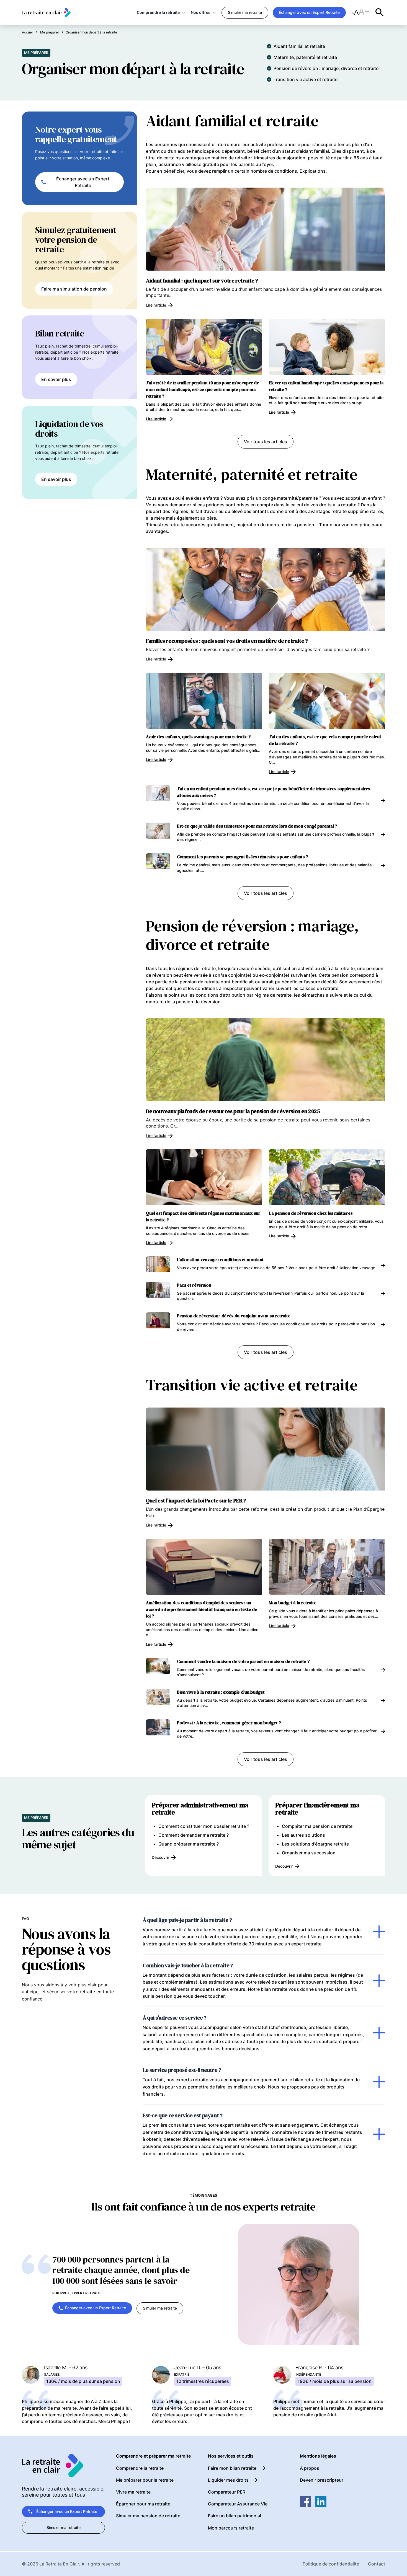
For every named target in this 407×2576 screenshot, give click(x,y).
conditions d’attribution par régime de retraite (244, 995)
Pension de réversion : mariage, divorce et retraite (326, 68)
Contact (377, 2564)
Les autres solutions (303, 1835)
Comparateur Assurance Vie (238, 2504)
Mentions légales (318, 2456)
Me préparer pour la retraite (145, 2480)
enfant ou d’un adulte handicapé (180, 151)
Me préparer (36, 53)
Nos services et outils (231, 2456)
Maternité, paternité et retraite (305, 57)
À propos (310, 2468)
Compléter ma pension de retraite (317, 1826)
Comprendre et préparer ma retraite (153, 2456)
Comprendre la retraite (158, 12)
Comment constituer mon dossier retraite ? (204, 1826)
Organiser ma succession (309, 1853)
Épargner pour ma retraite (143, 2504)
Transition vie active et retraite (306, 79)
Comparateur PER (227, 2492)
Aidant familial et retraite (299, 46)
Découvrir (160, 1857)
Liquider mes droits (228, 2480)
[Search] (380, 12)
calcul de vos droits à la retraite (323, 505)
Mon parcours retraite (231, 2528)
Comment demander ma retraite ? (194, 1835)
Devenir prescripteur (322, 2480)
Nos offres (201, 12)
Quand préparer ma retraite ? (189, 1844)
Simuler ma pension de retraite (148, 2516)
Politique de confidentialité (331, 2564)
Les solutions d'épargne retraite (315, 1844)
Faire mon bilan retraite (232, 2468)
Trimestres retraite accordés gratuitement (190, 525)
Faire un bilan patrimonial (235, 2516)
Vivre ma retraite (133, 2492)
